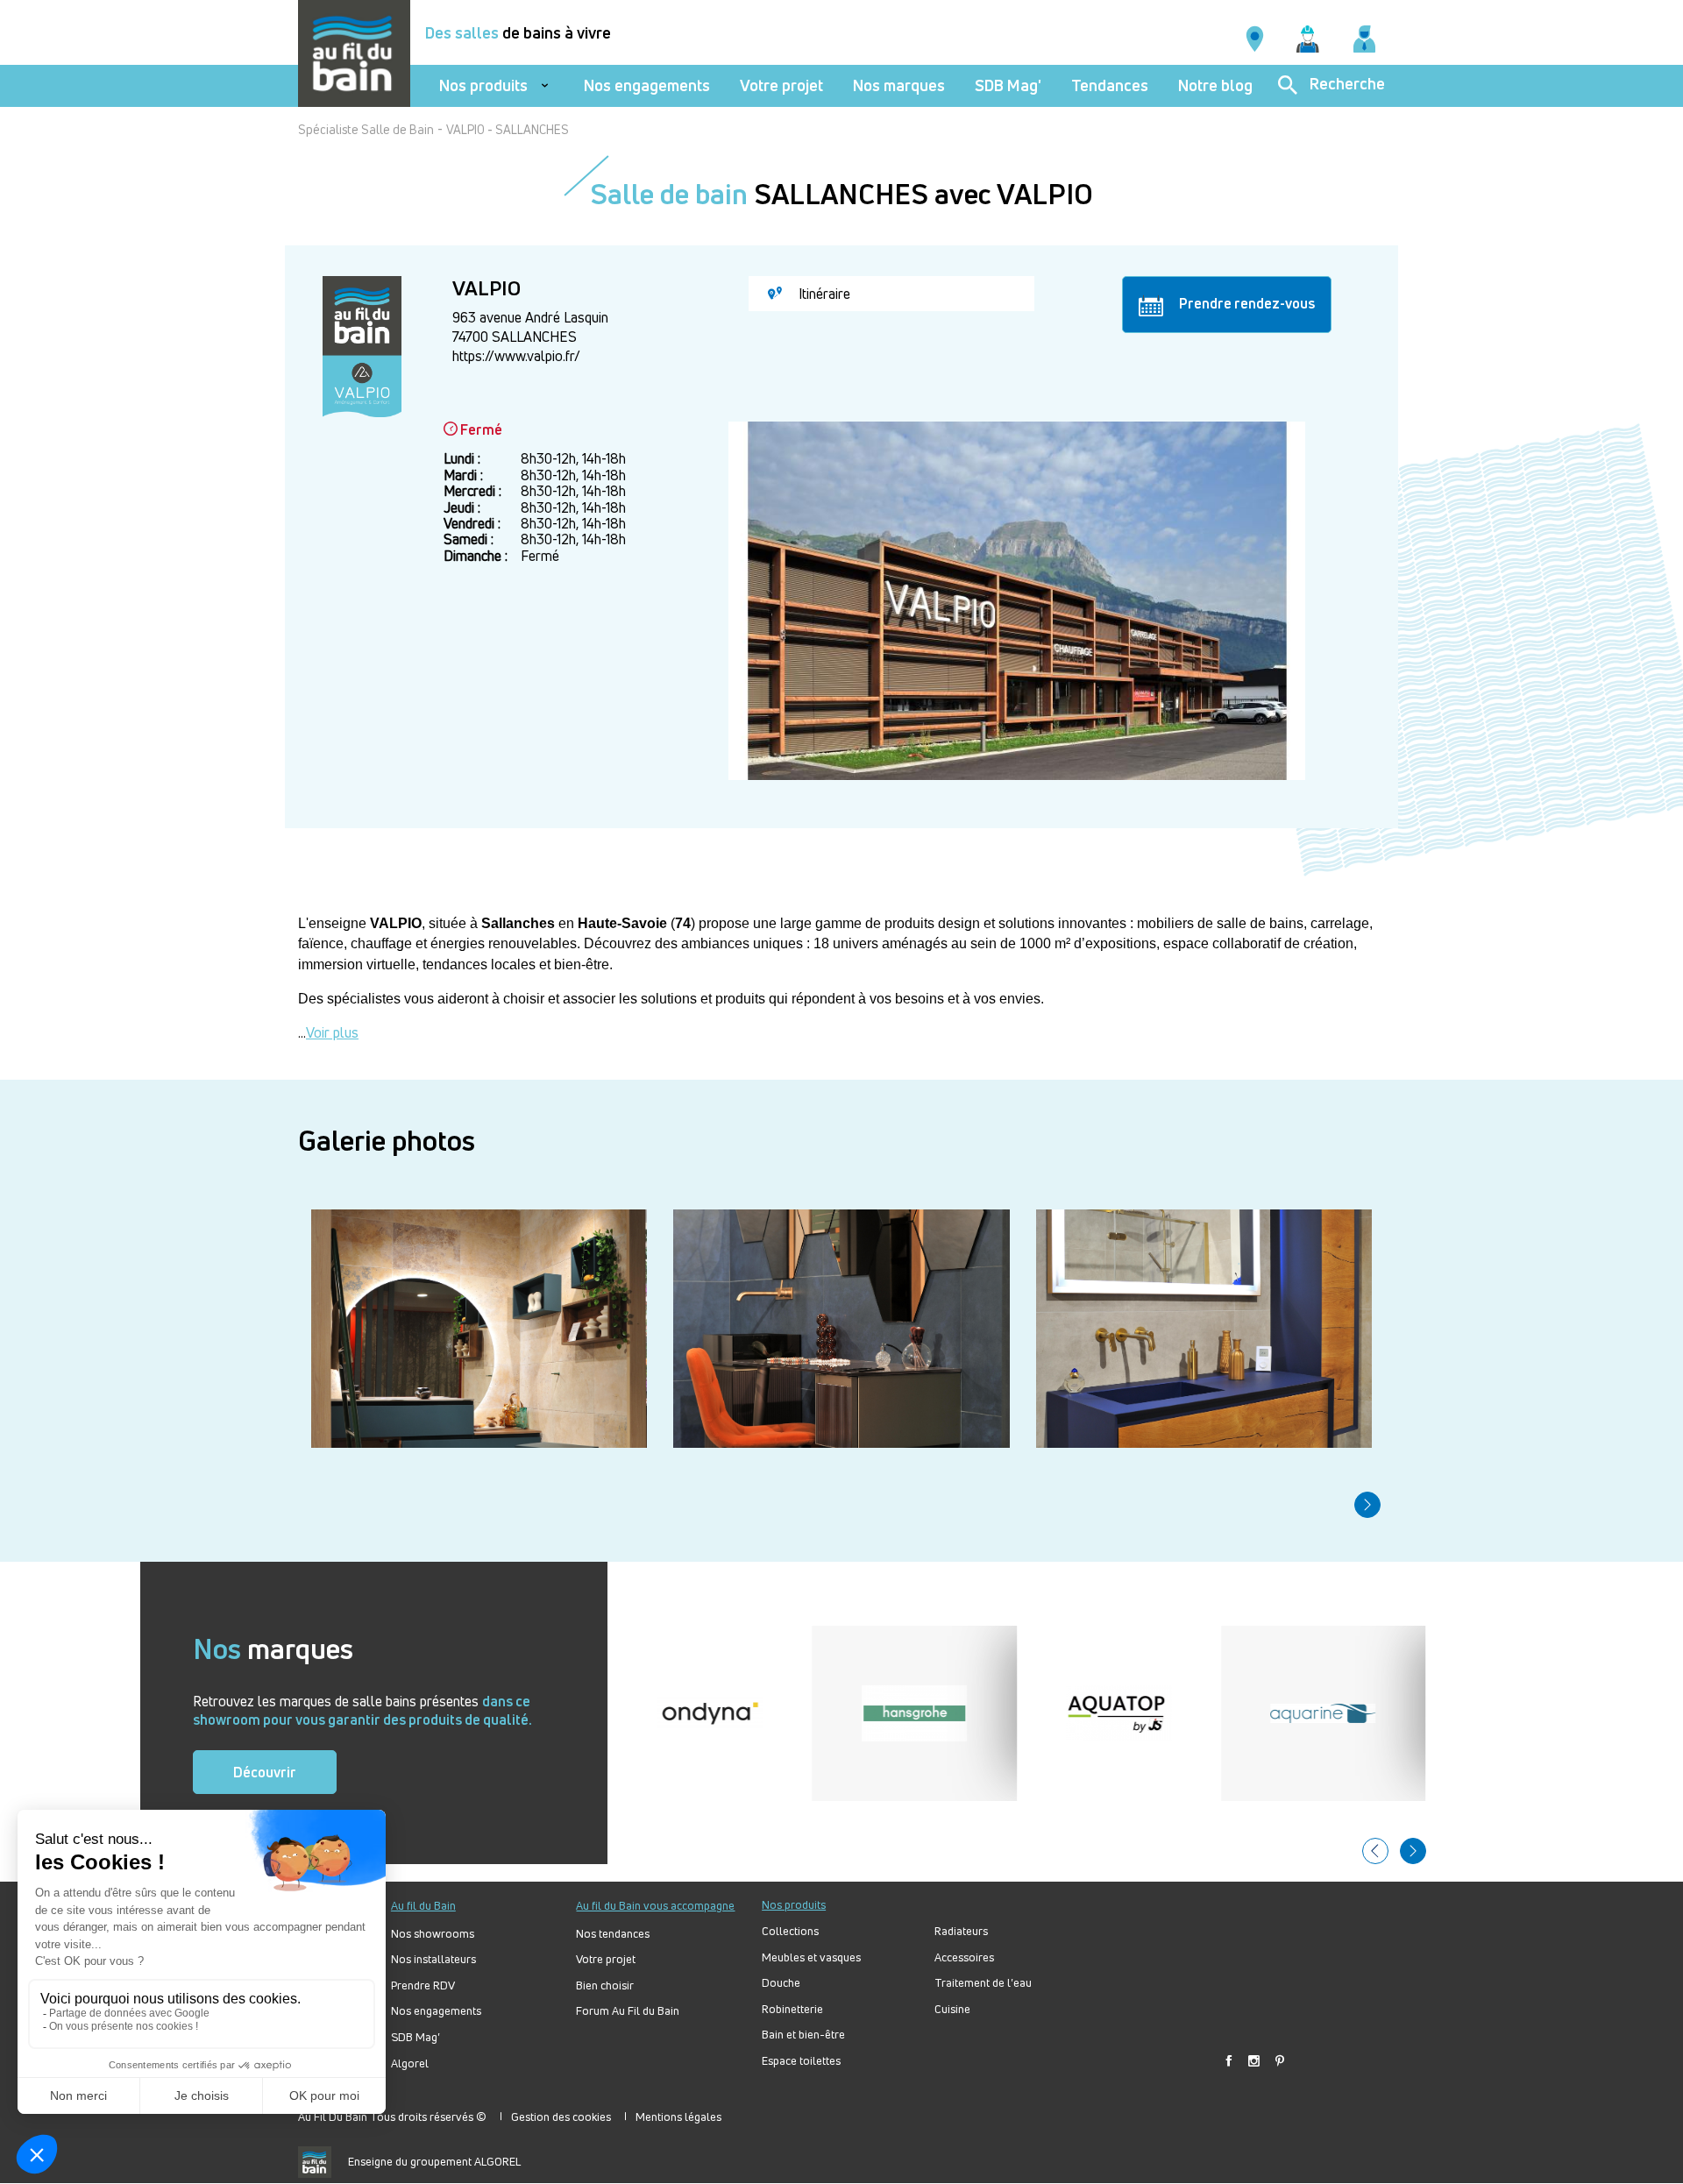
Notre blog (1215, 85)
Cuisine (952, 2009)
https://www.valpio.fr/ (516, 356)
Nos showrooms (433, 1934)
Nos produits (483, 85)
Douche (781, 1983)
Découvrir (265, 1772)
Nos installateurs (433, 1959)
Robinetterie (792, 2009)
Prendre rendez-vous (1246, 303)
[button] (1367, 1505)
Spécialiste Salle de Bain (366, 129)
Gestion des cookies (561, 2117)
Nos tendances (613, 1934)
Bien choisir (605, 1985)
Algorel (410, 2063)
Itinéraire (823, 294)
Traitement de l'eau (983, 1983)
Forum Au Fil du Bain (628, 2011)
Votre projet (781, 85)
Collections (790, 1931)
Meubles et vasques (811, 1957)
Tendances (1110, 85)
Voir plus (332, 1032)
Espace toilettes (801, 2061)
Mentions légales (678, 2117)
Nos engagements (647, 85)
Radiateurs (961, 1931)
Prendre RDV (423, 1985)
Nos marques (899, 85)
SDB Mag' (1008, 85)
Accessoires (964, 1957)
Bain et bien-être (803, 2035)
